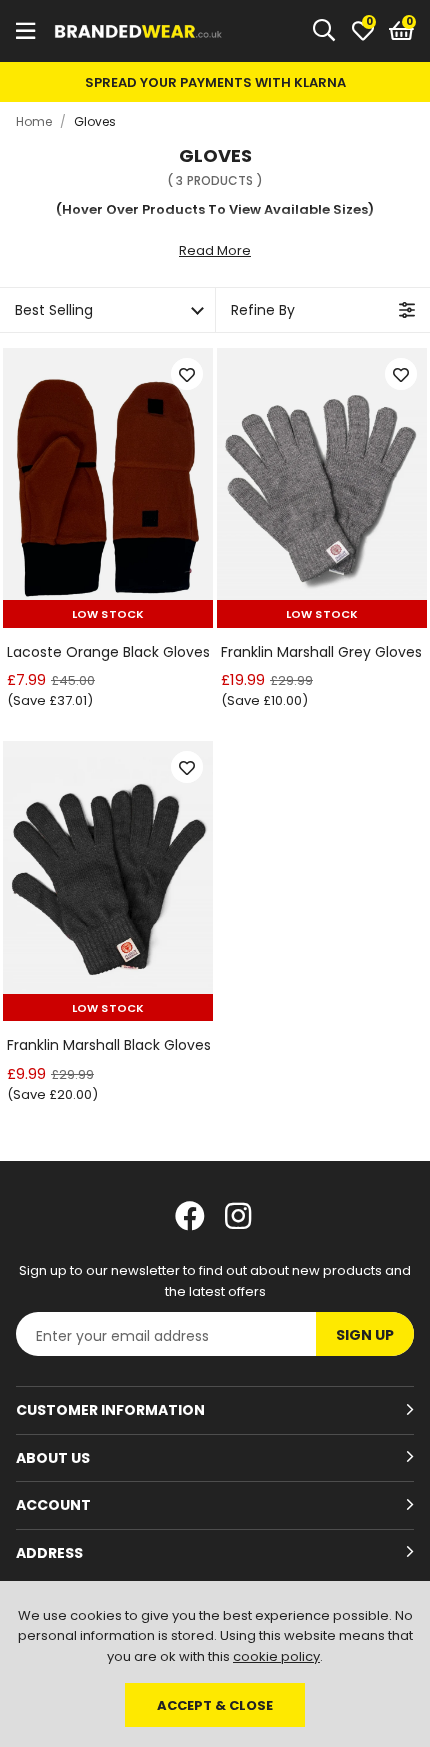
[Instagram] (240, 1216)
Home (34, 121)
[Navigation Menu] (25, 31)
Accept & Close (215, 1705)
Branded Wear (139, 31)
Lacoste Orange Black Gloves (108, 652)
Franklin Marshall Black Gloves (109, 1045)
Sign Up (365, 1335)
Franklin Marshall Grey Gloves (321, 652)
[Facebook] (190, 1216)
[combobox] (325, 31)
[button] (401, 31)
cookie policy (276, 1656)
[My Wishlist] (363, 31)
